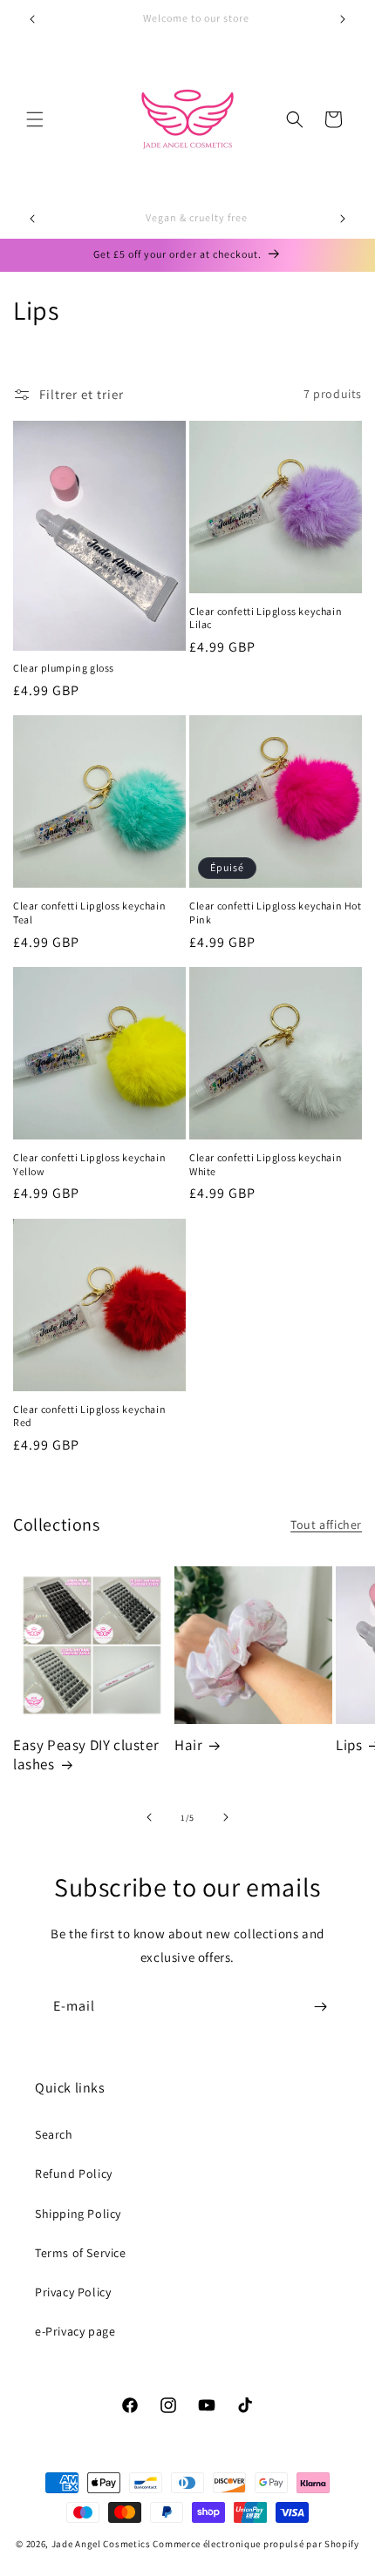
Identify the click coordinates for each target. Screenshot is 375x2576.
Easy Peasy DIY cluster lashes (86, 1755)
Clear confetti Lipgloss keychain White (266, 1164)
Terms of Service (81, 2253)
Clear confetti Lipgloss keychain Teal (89, 913)
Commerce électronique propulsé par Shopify (256, 2544)
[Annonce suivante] (343, 19)
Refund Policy (74, 2174)
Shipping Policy (78, 2214)
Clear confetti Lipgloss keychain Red (89, 1416)
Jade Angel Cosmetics (101, 2544)
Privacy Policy (73, 2292)
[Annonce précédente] (32, 19)
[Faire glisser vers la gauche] (149, 1817)
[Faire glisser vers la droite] (226, 1817)
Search (54, 2134)
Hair (188, 1745)
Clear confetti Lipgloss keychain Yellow (89, 1164)
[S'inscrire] (320, 2007)
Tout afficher (326, 1525)
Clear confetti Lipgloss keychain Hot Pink (276, 913)
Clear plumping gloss (64, 668)
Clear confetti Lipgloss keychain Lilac (266, 618)
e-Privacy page (75, 2331)
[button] (35, 119)
